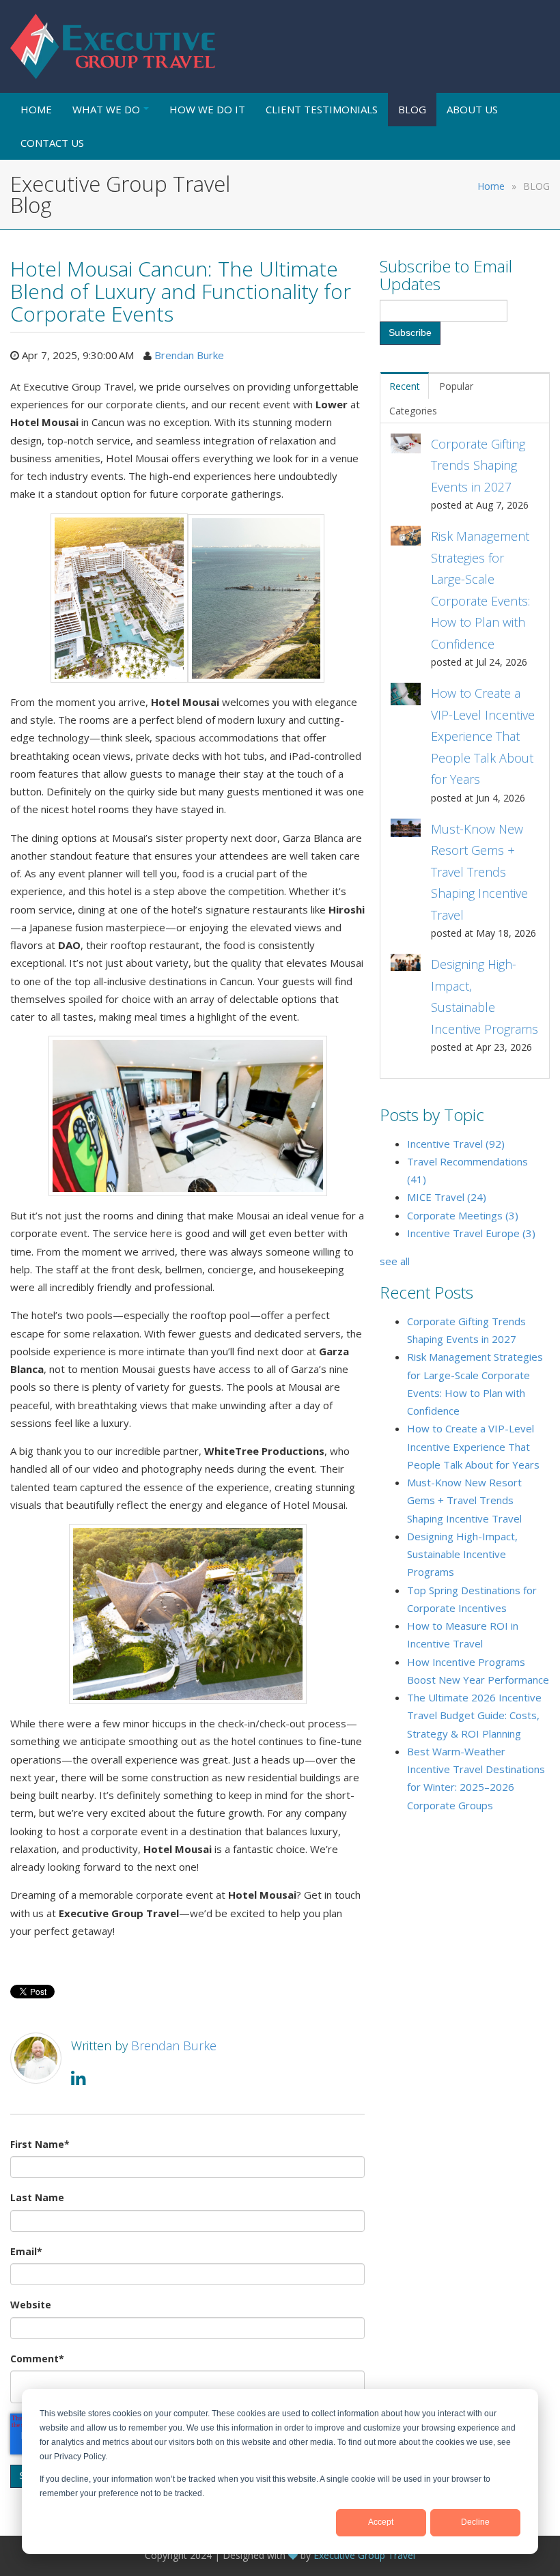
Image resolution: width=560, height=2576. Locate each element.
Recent (405, 386)
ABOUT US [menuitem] (472, 109)
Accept (381, 2522)
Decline (475, 2522)
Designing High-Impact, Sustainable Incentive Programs (462, 1554)
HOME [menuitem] (36, 109)
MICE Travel (447, 1197)
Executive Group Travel (364, 2555)
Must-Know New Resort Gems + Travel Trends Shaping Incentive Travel (464, 1500)
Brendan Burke (189, 355)
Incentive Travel (456, 1144)
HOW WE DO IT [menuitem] (207, 109)
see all (395, 1261)
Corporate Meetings (463, 1215)
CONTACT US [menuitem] (52, 143)
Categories (413, 411)
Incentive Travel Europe (471, 1233)
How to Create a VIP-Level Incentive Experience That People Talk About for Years (473, 1446)
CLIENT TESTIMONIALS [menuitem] (322, 109)
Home (491, 186)
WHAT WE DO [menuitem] (106, 109)
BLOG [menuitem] (412, 109)
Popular (456, 386)
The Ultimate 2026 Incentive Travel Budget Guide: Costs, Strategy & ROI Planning (474, 1715)
